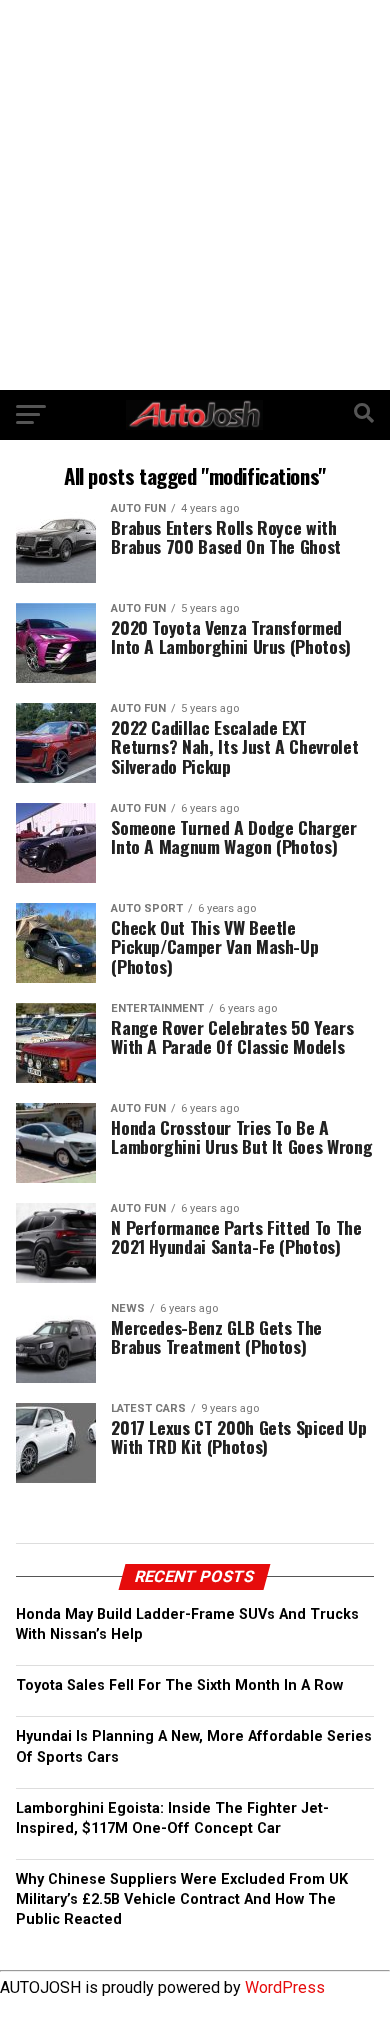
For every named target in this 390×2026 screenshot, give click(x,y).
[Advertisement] (195, 195)
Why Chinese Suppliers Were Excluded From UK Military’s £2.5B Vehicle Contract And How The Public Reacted (182, 1899)
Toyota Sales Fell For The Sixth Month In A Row (179, 1685)
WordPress (285, 1987)
